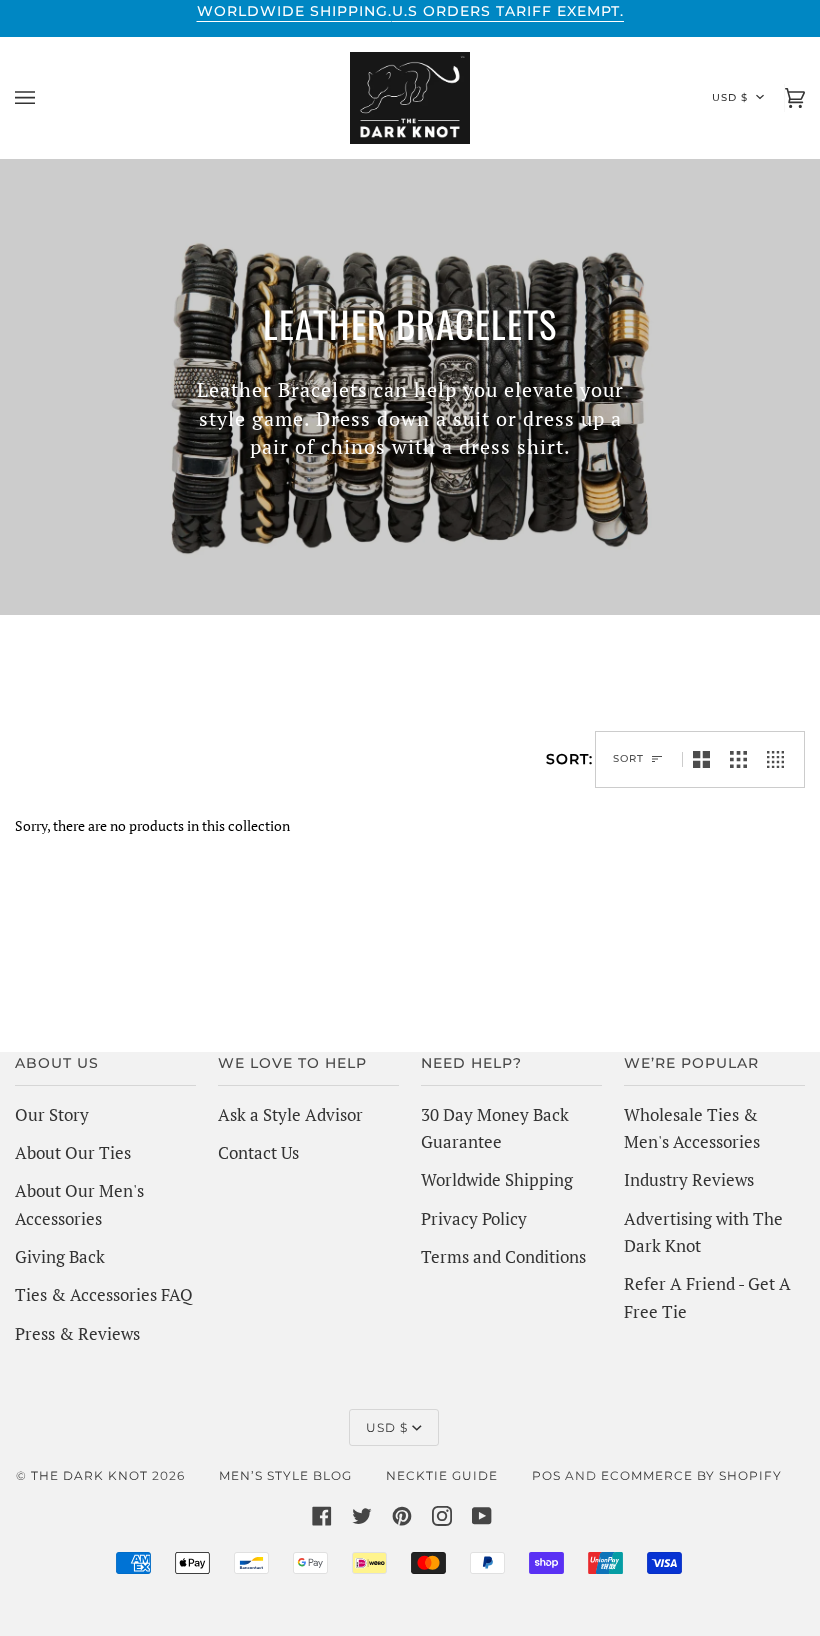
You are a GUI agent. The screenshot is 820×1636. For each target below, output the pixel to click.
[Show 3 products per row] (738, 759)
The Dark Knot (89, 1475)
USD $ (730, 97)
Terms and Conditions (503, 1256)
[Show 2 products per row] (701, 759)
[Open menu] (45, 98)
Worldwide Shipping (497, 1179)
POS (546, 1475)
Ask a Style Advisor (290, 1114)
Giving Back (60, 1256)
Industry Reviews (689, 1179)
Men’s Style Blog (285, 1475)
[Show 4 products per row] (780, 759)
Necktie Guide (442, 1475)
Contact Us (258, 1152)
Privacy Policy (474, 1218)
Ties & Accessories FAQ (104, 1294)
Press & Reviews (77, 1333)
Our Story (52, 1114)
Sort (628, 758)
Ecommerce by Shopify (691, 1475)
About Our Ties (73, 1152)
